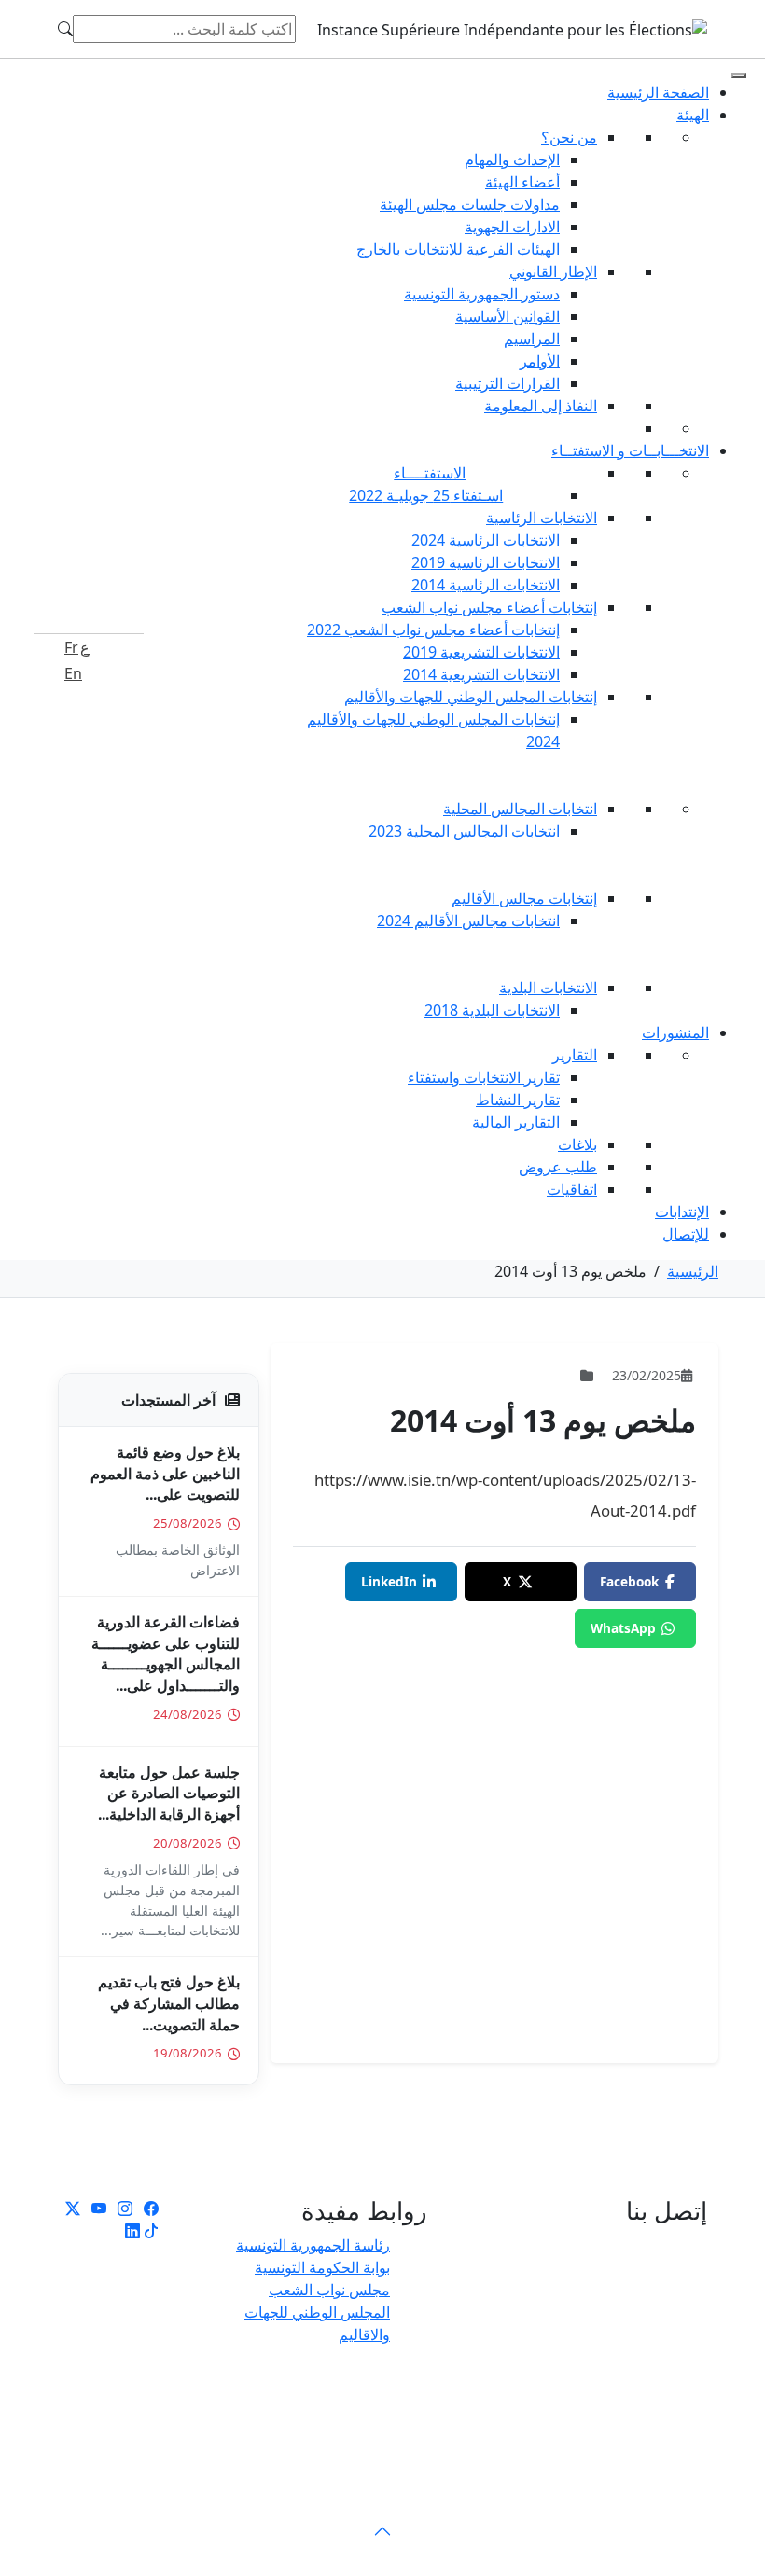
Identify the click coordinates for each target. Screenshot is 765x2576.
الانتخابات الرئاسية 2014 (486, 585)
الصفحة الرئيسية (658, 92)
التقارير (575, 1055)
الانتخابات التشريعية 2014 (481, 674)
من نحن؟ (569, 137)
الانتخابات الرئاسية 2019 (486, 562)
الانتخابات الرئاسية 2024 (486, 540)
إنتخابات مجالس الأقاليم (524, 898)
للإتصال (686, 1234)
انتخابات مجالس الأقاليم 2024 (468, 921)
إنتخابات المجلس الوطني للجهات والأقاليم (471, 697)
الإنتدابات (682, 1212)
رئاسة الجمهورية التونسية (313, 2245)
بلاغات (577, 1144)
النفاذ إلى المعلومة (541, 406)
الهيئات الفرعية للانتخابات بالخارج (458, 249)
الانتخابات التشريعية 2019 (481, 652)
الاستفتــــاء (430, 473)
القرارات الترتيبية (508, 383)
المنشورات (675, 1032)
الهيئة (693, 115)
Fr (71, 647)
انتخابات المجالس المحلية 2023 (464, 831)
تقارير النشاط (518, 1100)
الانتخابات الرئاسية (542, 518)
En (73, 673)
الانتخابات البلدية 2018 (492, 1010)
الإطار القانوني (553, 271)
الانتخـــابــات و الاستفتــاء (630, 450)
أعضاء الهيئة (522, 182)
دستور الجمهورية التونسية (482, 294)
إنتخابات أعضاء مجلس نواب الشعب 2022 (433, 630)
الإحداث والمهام (512, 159)
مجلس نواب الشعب (329, 2290)
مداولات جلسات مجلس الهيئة (470, 204)
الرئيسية (693, 1271)
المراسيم (532, 339)
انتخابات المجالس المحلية (520, 809)
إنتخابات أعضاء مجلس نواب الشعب (489, 607)
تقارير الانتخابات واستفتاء (484, 1077)
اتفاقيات (572, 1189)
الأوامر (540, 361)
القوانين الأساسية (508, 316)
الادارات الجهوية (512, 227)
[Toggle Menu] (739, 76)
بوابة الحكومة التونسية (322, 2267)
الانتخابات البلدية (548, 988)
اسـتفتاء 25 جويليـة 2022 (426, 495)
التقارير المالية (516, 1122)
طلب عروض (558, 1167)
